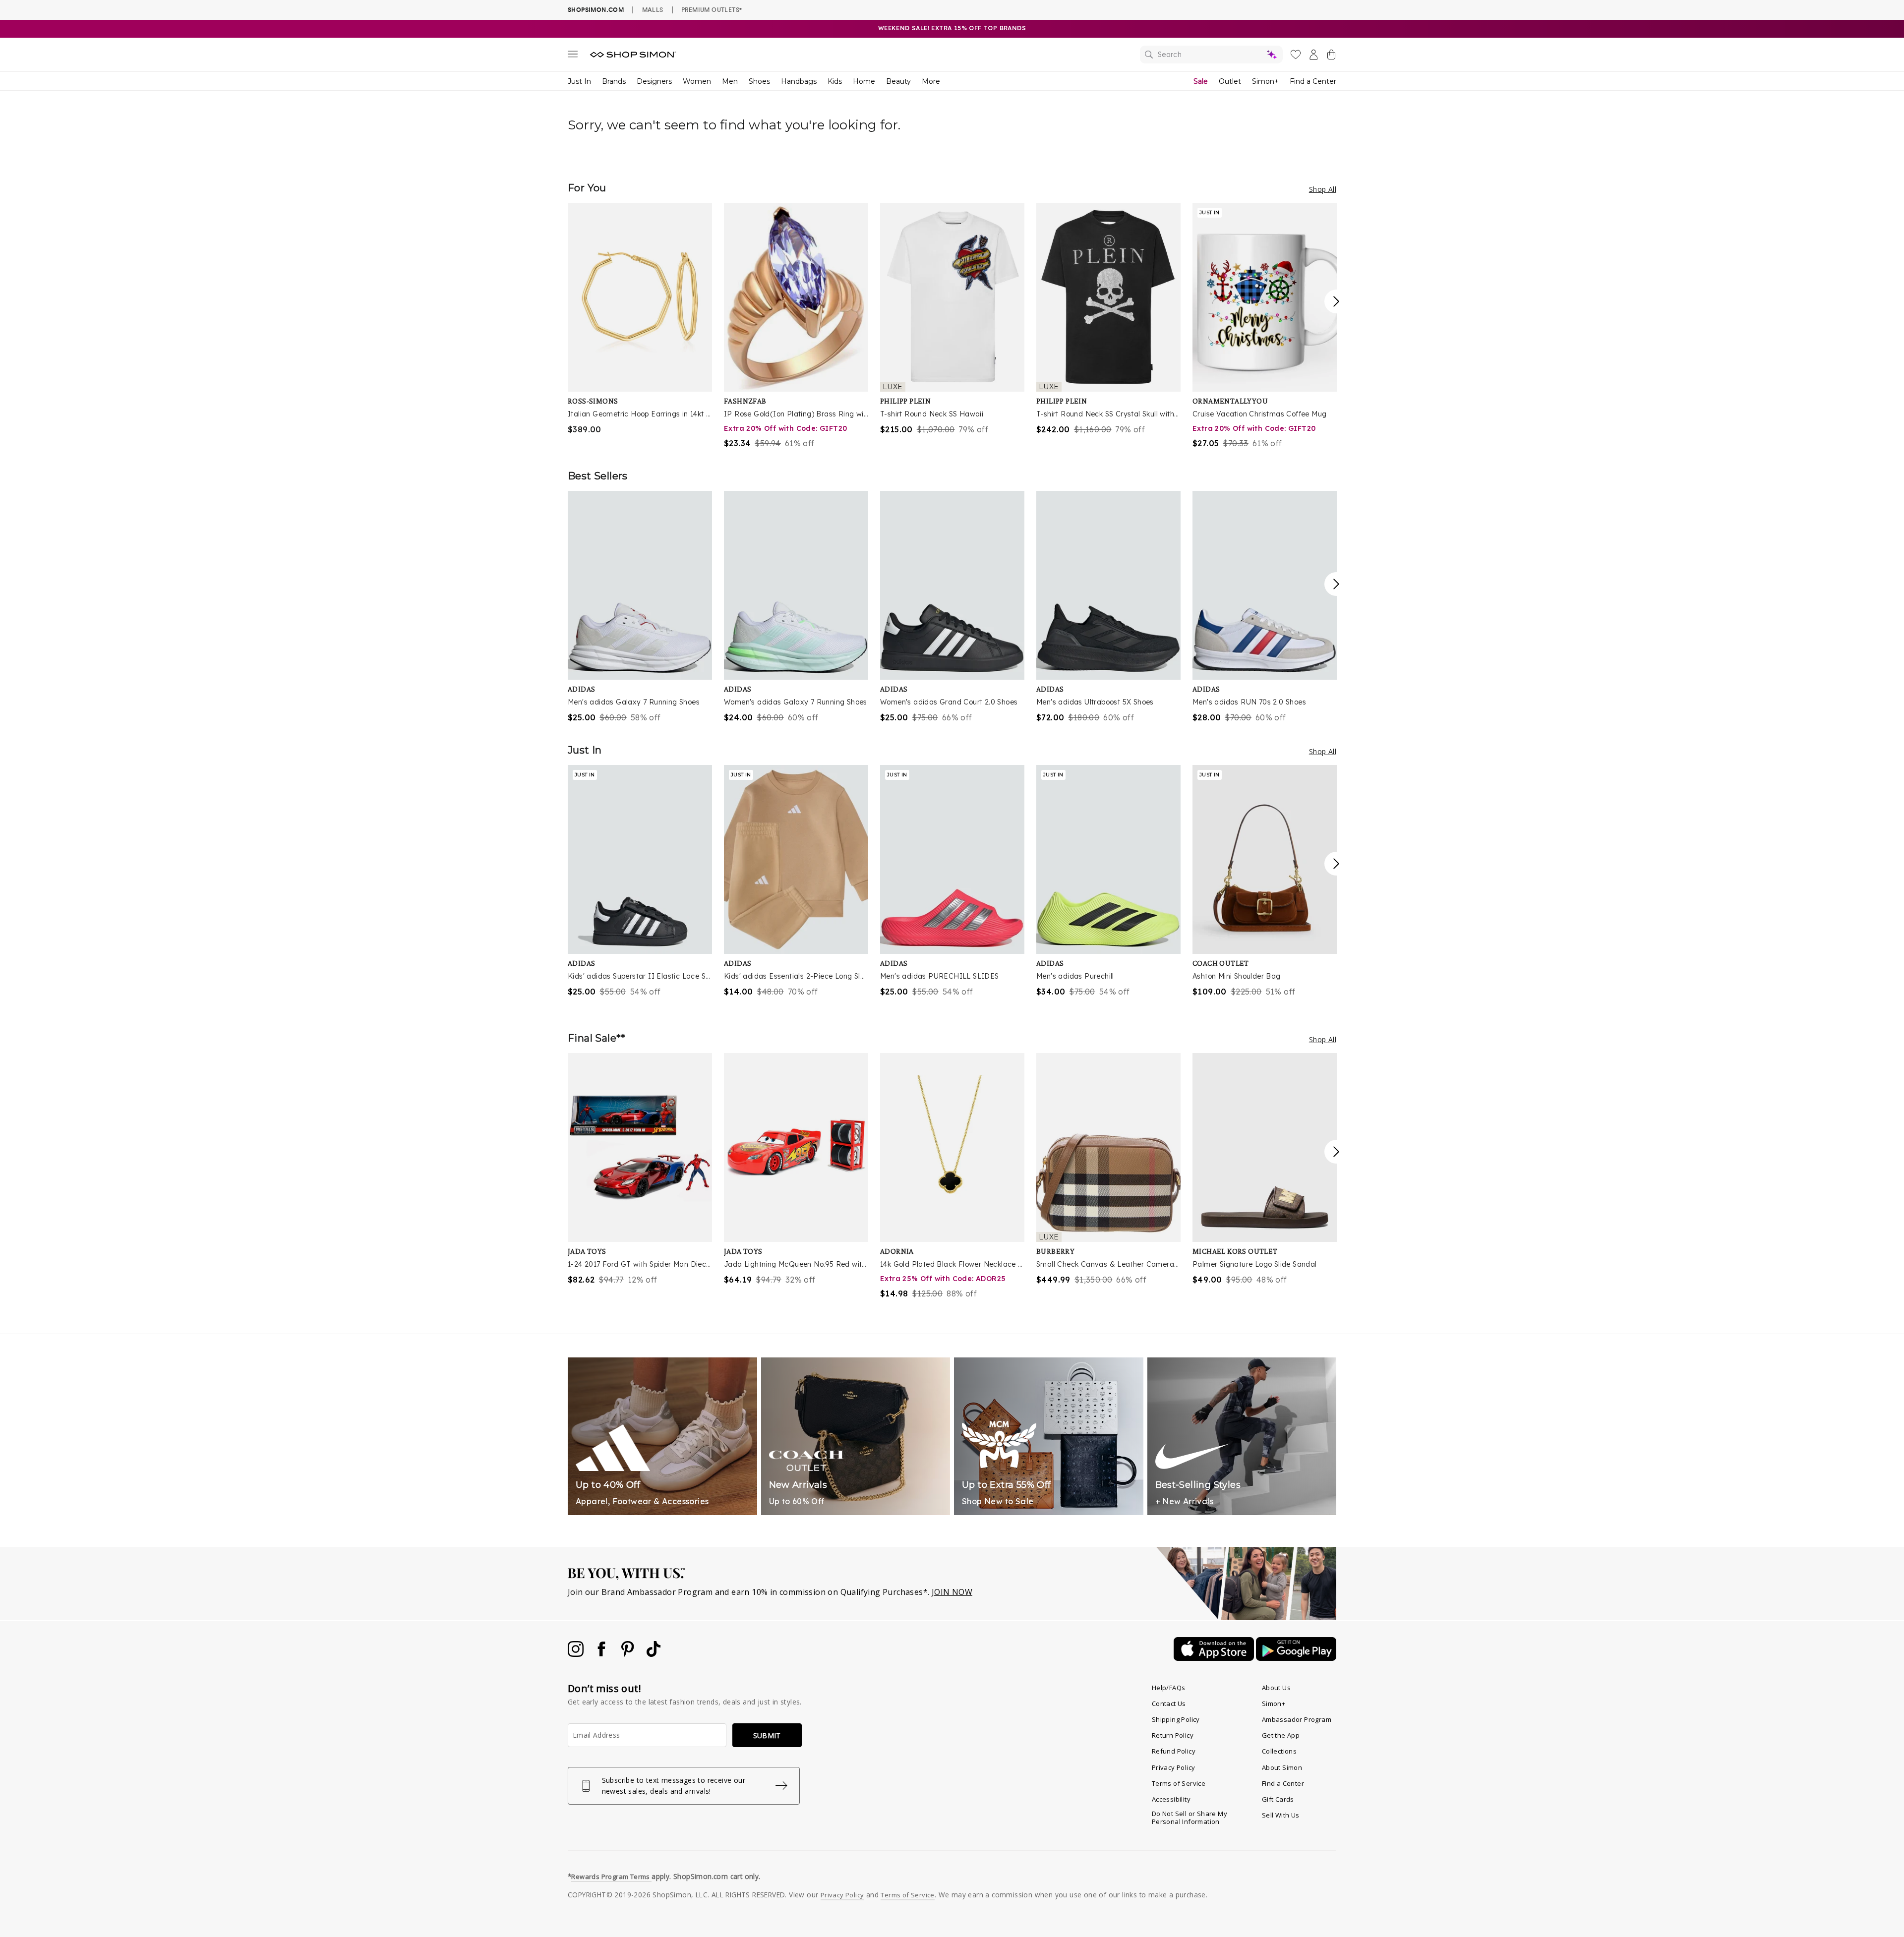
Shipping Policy (1176, 1719)
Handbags (799, 81)
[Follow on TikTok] (654, 1654)
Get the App (1281, 1735)
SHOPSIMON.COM (596, 10)
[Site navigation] (573, 56)
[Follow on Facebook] (602, 1654)
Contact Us (1169, 1703)
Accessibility (1171, 1799)
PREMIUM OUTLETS (712, 9)
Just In (579, 81)
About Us (1276, 1688)
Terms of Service (1179, 1783)
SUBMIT (767, 1735)
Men (730, 81)
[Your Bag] (1331, 57)
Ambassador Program (1297, 1719)
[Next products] (1336, 301)
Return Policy (1173, 1735)
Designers (654, 81)
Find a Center (1313, 81)
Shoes (759, 81)
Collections (1279, 1751)
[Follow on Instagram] (577, 1654)
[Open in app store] (1215, 1658)
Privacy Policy (1174, 1767)
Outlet (1230, 81)
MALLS (653, 9)
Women (697, 81)
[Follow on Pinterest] (629, 1654)
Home (864, 81)
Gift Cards (1278, 1799)
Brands (614, 81)
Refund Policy (1174, 1751)
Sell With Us (1281, 1815)
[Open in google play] (1296, 1658)
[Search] (1211, 55)
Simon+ (1265, 81)
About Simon (1282, 1767)
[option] (640, 319)
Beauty (898, 81)
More (931, 81)
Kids (835, 81)
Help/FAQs (1169, 1688)
